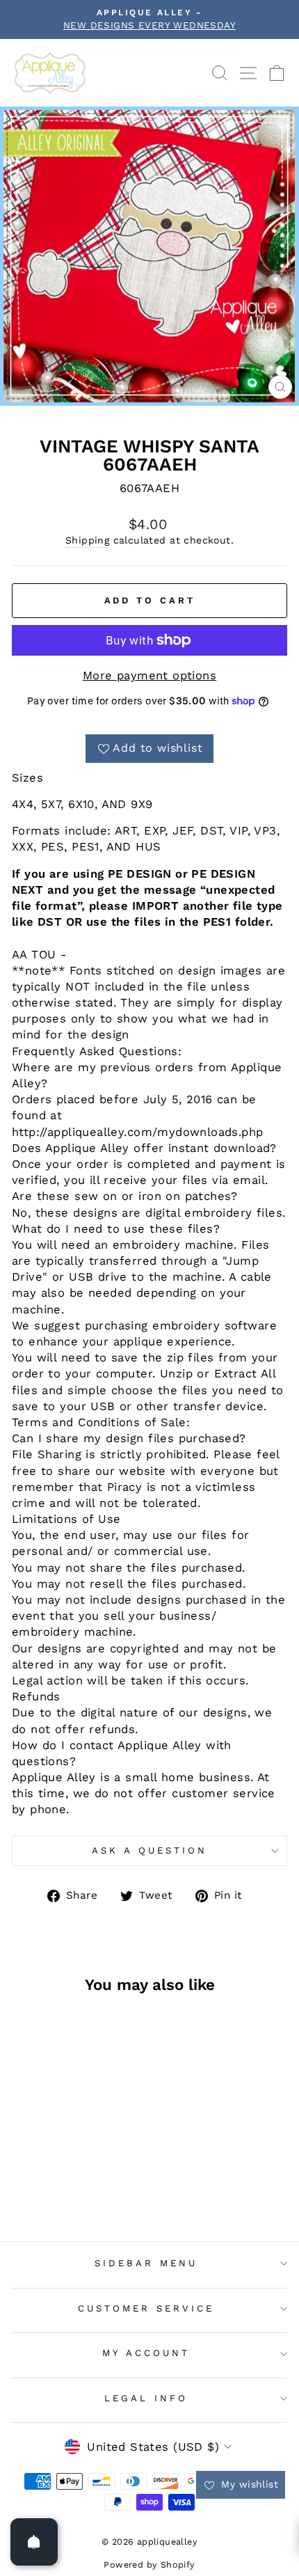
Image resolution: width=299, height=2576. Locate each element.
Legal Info (146, 2398)
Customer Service (146, 2308)
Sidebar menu (146, 2263)
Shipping (87, 540)
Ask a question (149, 1850)
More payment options (149, 675)
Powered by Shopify (149, 2565)
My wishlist (248, 2484)
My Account (146, 2353)
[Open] (34, 2542)
